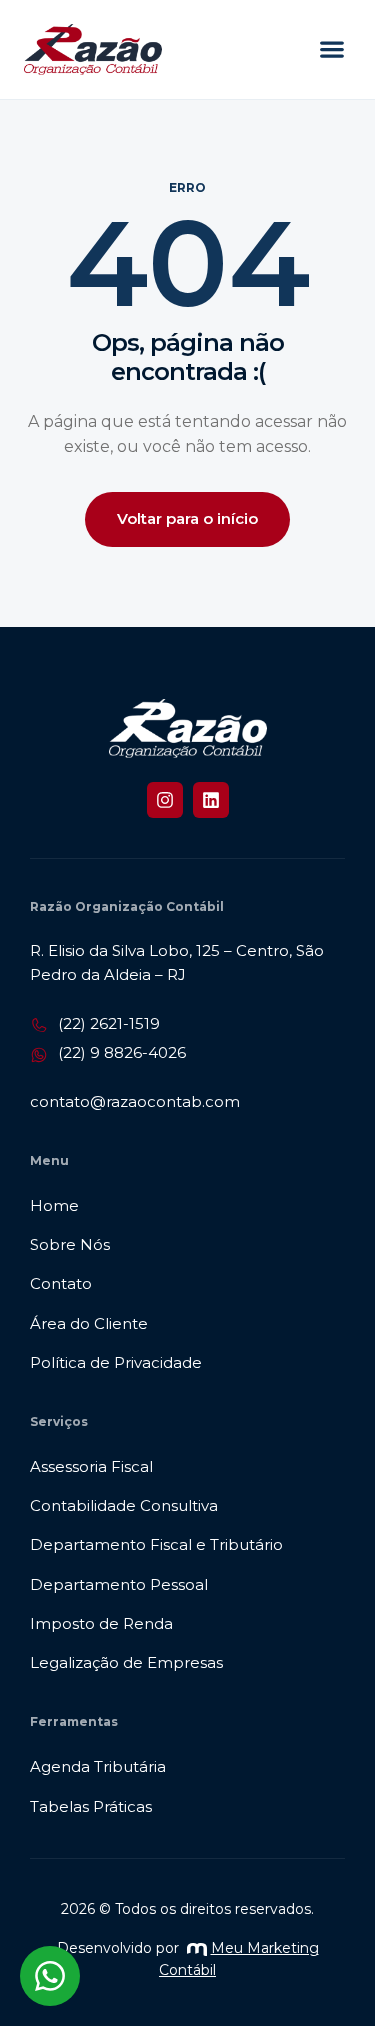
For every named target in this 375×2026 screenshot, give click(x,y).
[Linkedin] (211, 800)
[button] (331, 49)
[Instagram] (165, 800)
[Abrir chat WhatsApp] (50, 1976)
